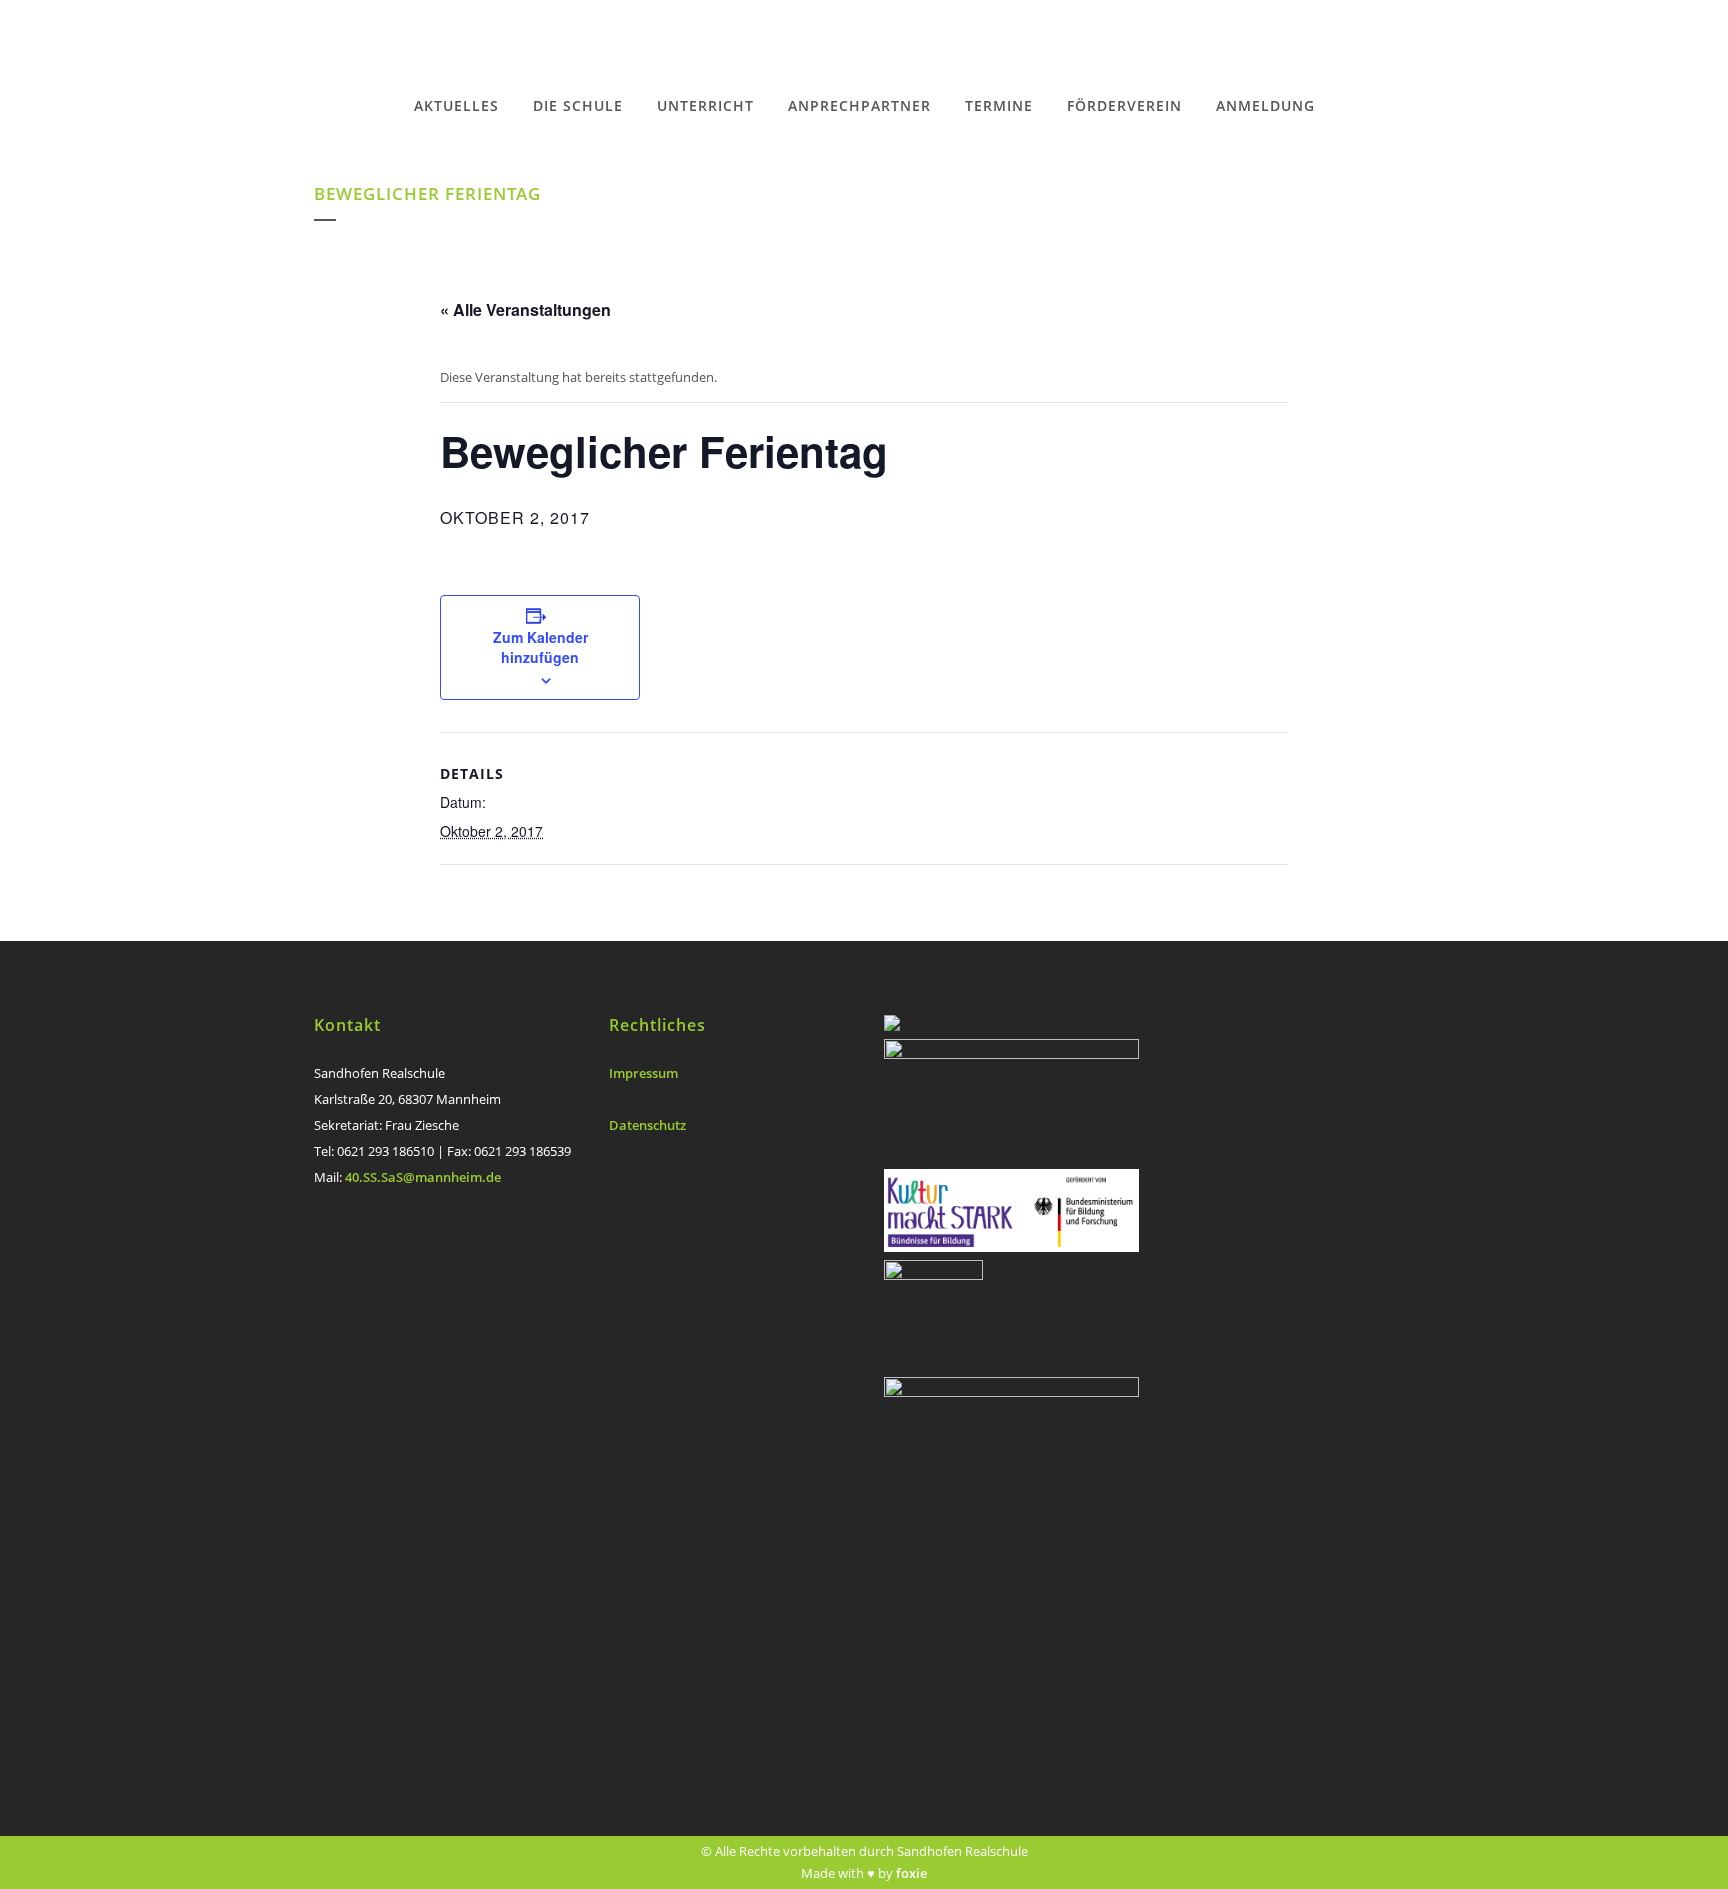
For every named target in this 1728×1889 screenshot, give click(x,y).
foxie (911, 1873)
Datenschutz (647, 1125)
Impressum (643, 1073)
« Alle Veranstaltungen (525, 309)
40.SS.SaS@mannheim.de (423, 1177)
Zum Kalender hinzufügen (540, 647)
